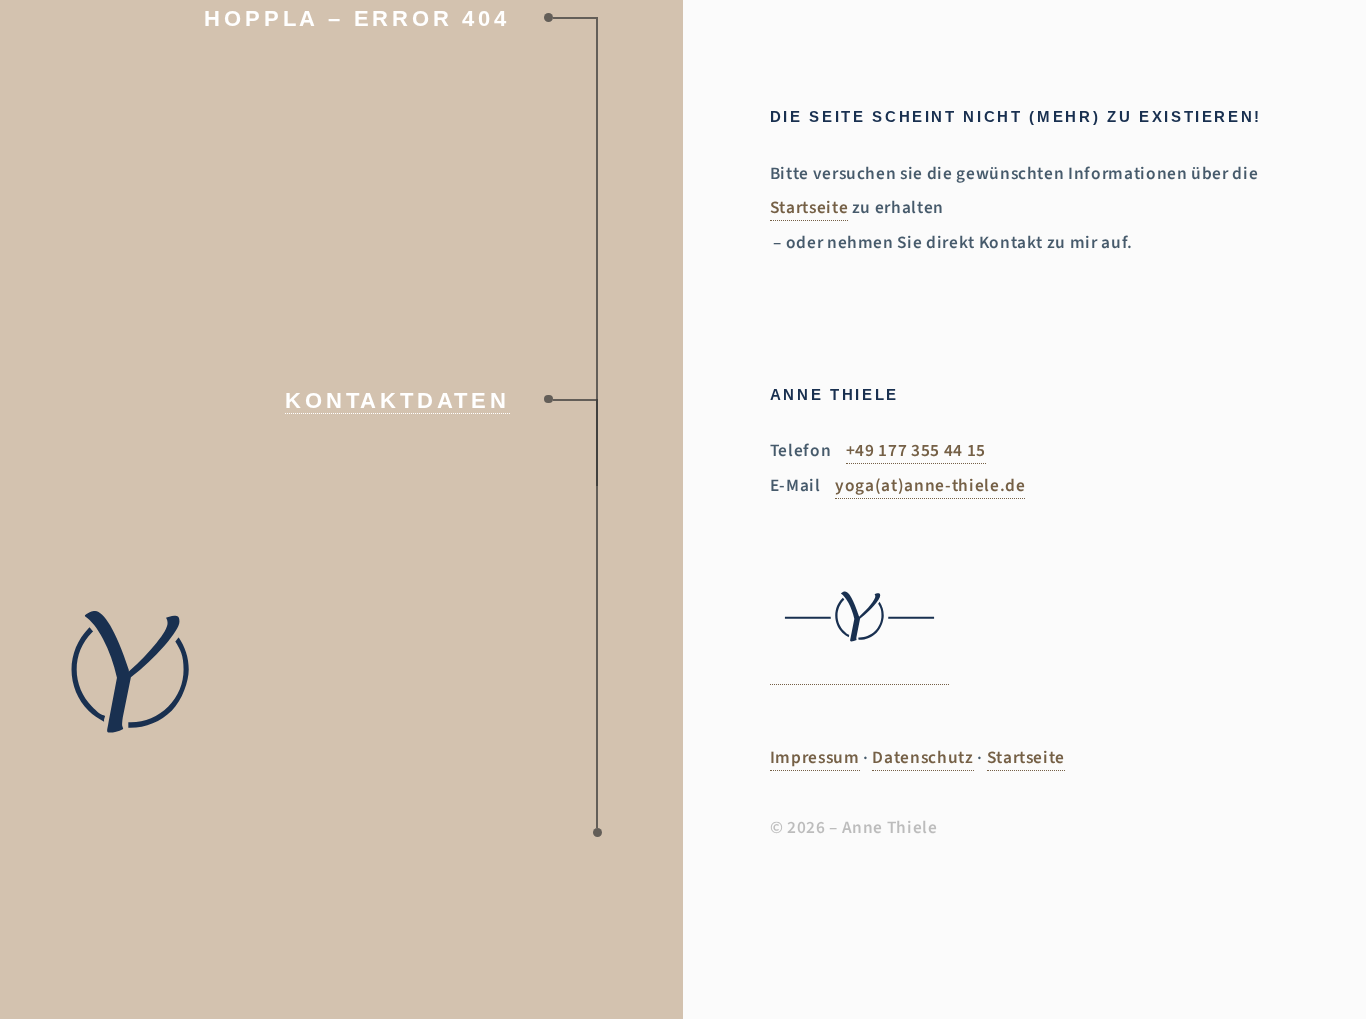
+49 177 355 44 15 (916, 450)
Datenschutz (922, 757)
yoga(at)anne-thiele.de (930, 485)
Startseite (809, 207)
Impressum (815, 757)
